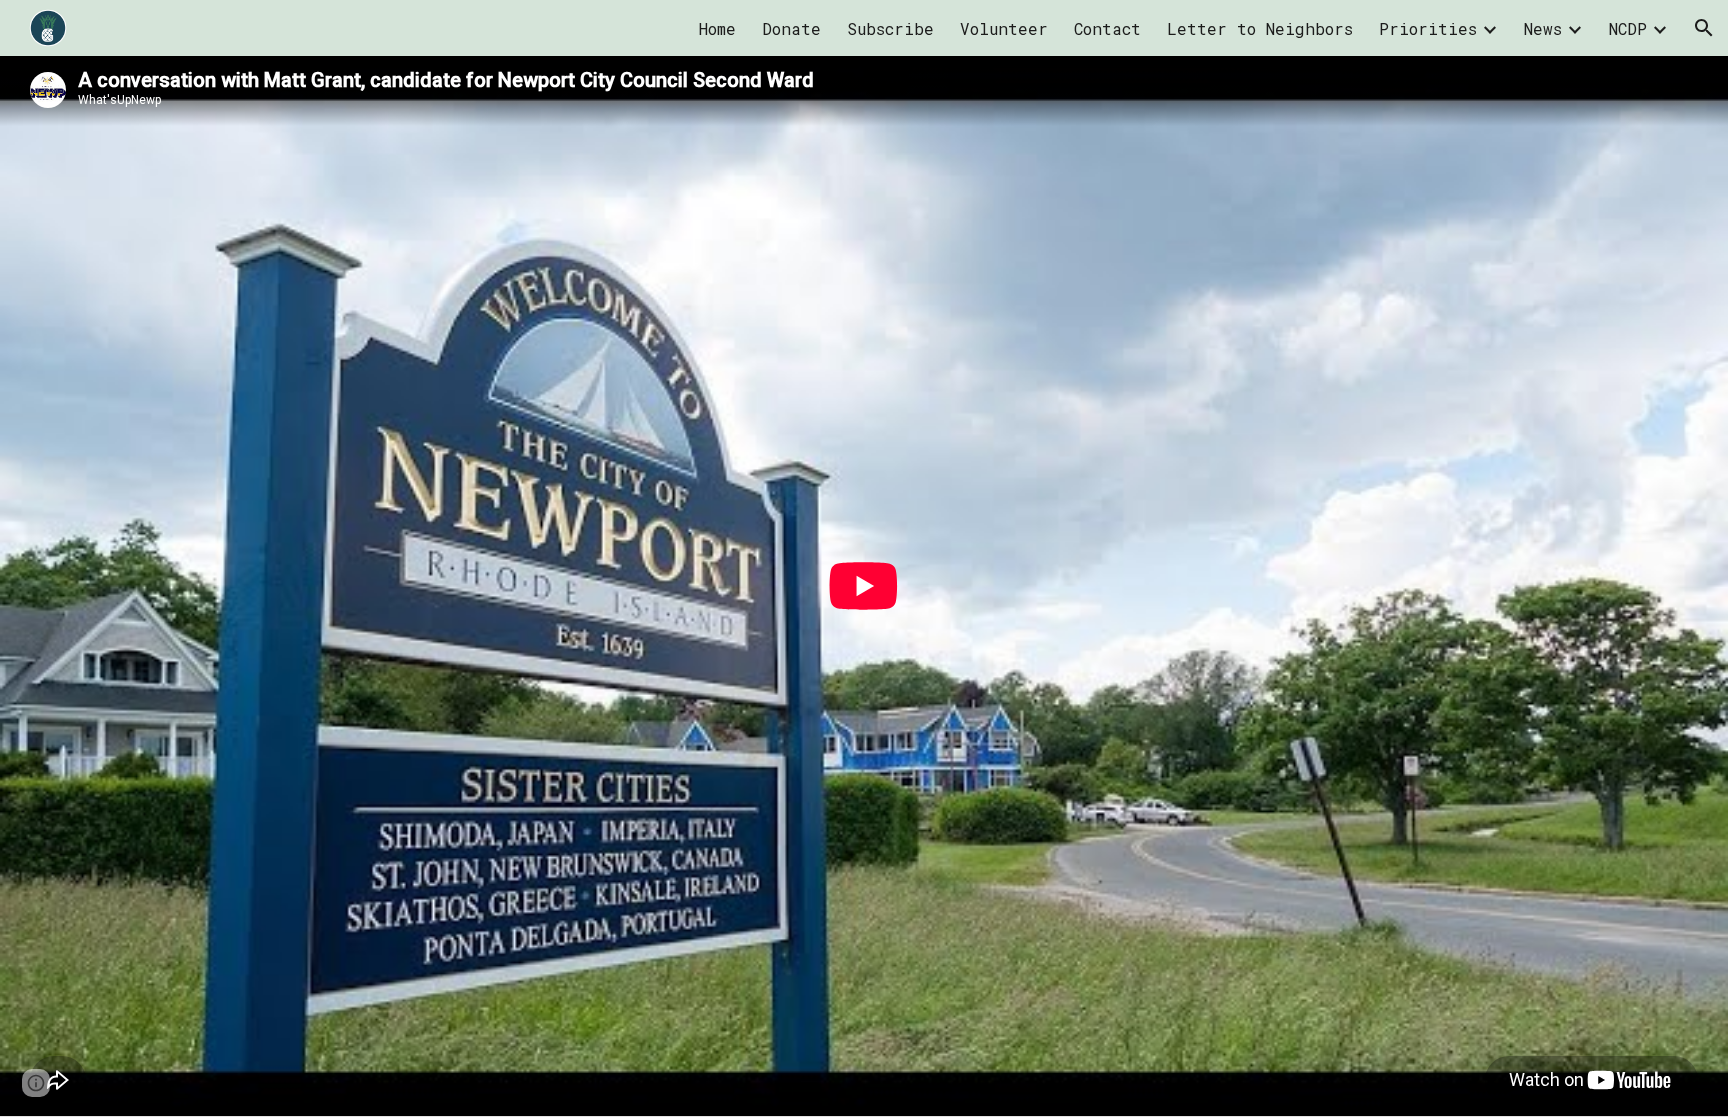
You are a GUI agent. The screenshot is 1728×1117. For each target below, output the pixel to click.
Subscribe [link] (890, 28)
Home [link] (717, 28)
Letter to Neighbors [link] (1260, 28)
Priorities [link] (1428, 28)
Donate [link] (791, 28)
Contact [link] (1107, 28)
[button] (1704, 28)
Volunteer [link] (1004, 28)
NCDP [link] (1628, 28)
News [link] (1543, 28)
